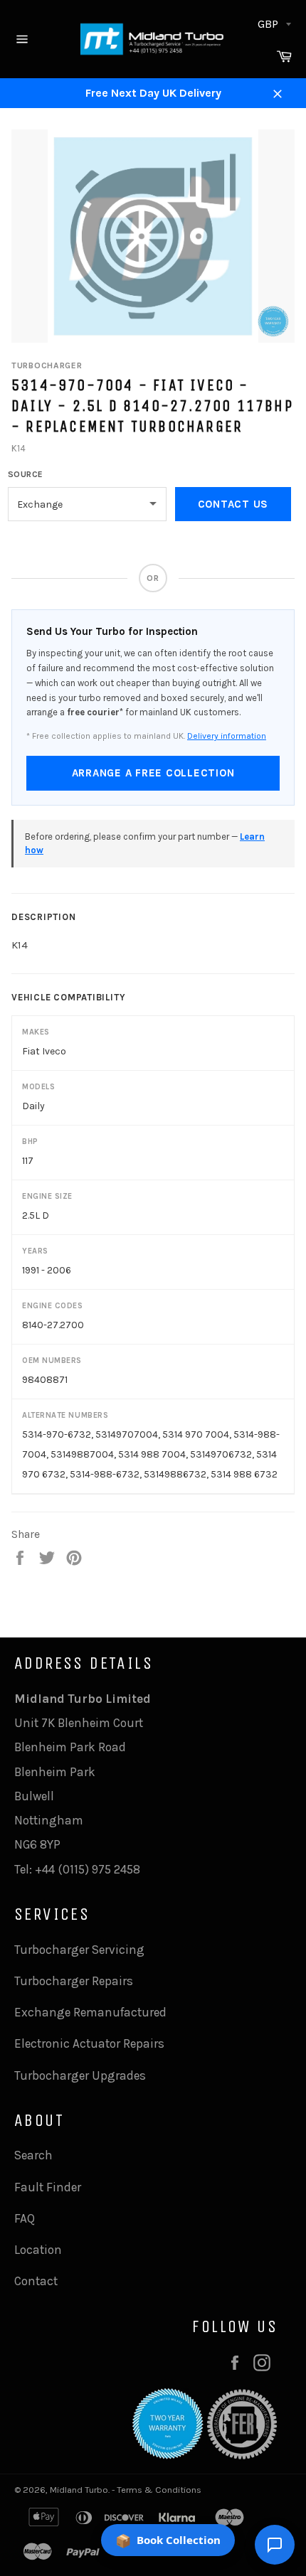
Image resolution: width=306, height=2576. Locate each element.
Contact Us (233, 504)
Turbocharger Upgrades (80, 2075)
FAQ (25, 2218)
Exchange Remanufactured (90, 2012)
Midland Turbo (79, 2490)
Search (33, 2155)
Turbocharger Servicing (79, 1950)
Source (26, 474)
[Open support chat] (275, 2545)
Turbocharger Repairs (74, 1981)
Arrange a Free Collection (153, 773)
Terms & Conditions (159, 2490)
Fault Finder (48, 2187)
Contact (36, 2281)
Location (38, 2250)
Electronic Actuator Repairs (89, 2043)
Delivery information (227, 736)
